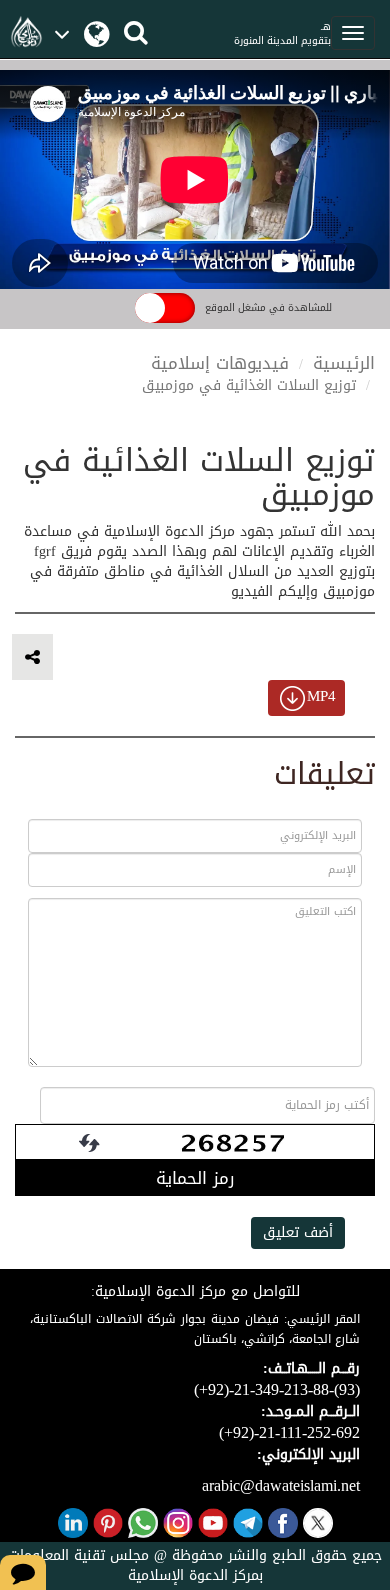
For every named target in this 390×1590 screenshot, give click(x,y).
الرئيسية (344, 363)
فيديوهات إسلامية (220, 363)
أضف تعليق (298, 1232)
